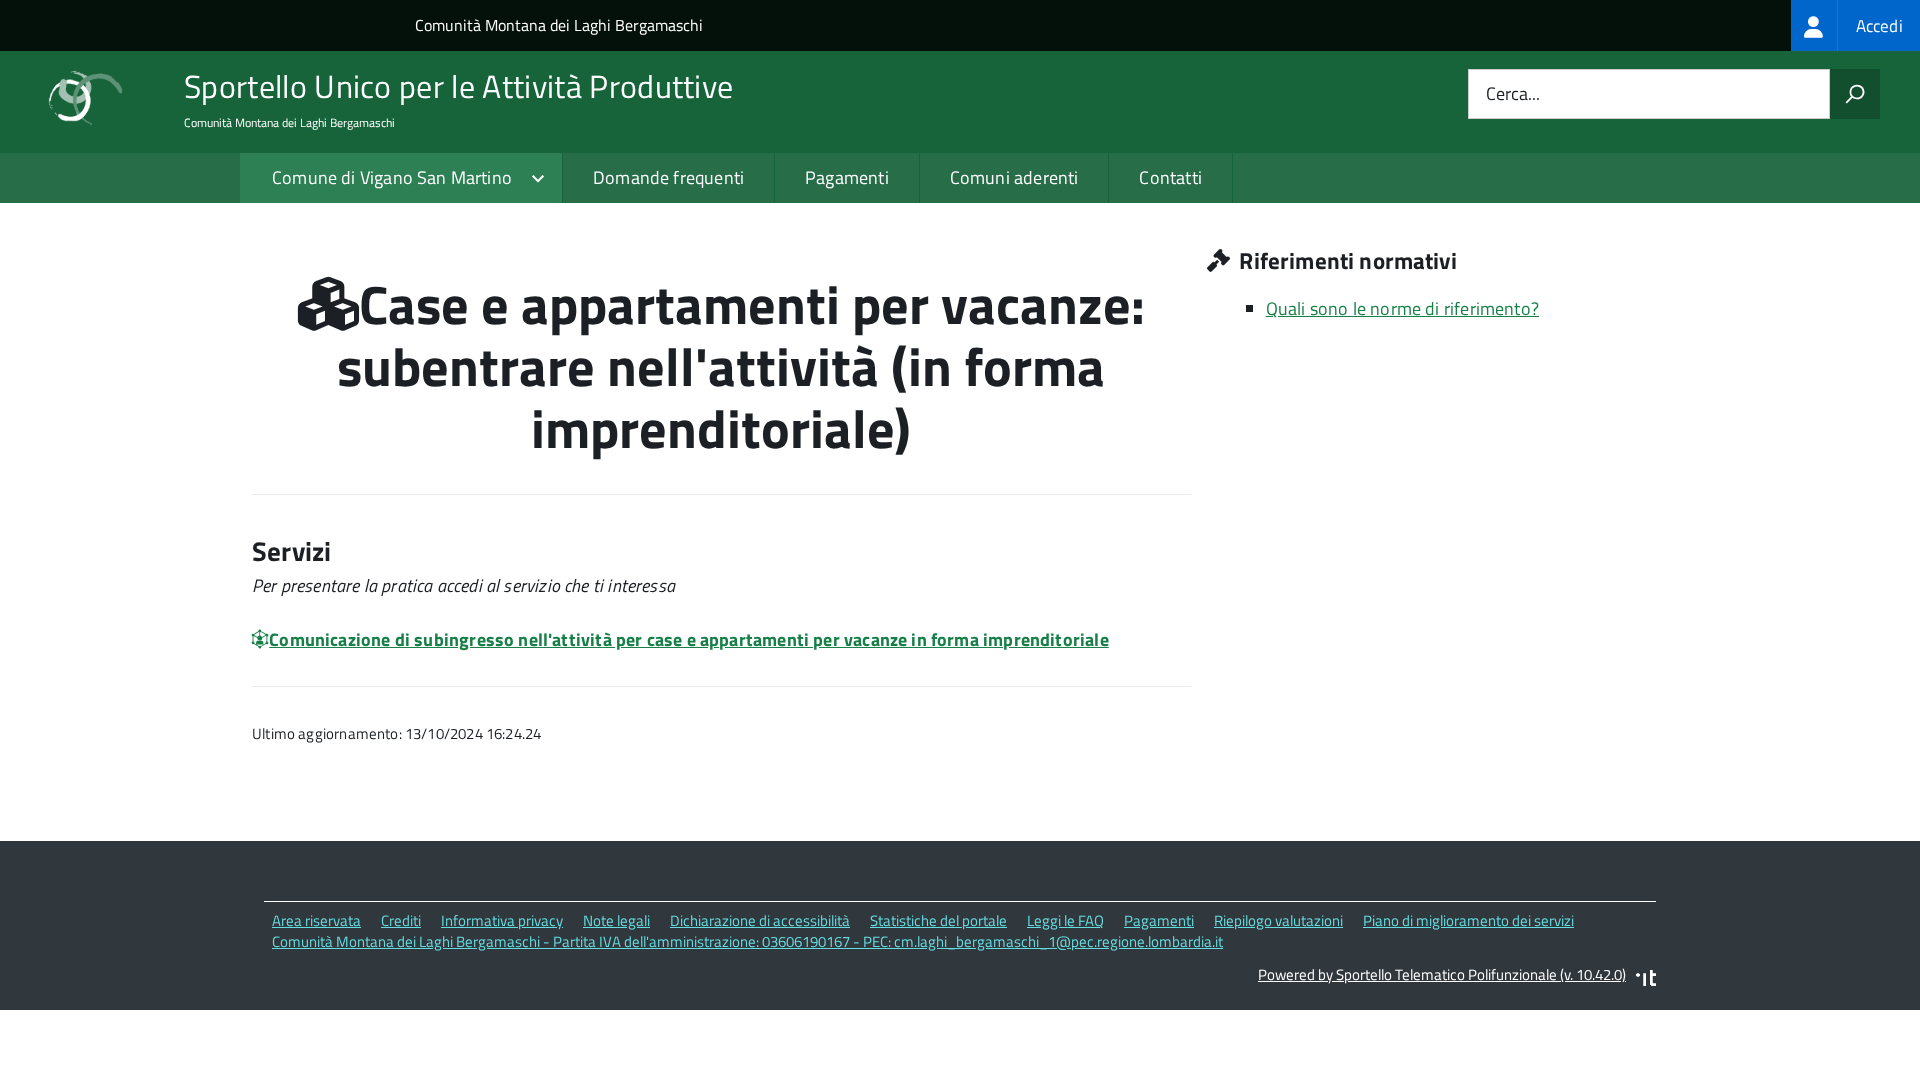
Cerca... (1513, 94)
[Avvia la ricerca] (1855, 94)
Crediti (401, 920)
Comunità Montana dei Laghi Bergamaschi (559, 25)
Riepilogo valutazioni (1278, 920)
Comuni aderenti (1014, 177)
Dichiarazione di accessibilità (760, 920)
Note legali (616, 920)
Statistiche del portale (938, 920)
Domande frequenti (668, 177)
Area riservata (316, 920)
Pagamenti (847, 177)
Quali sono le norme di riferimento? (1402, 308)
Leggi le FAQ (1065, 920)
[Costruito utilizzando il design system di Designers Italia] (1646, 980)
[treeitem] (1855, 25)
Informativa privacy (502, 920)
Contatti (1170, 177)
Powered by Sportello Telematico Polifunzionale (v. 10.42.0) (1442, 974)
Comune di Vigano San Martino (392, 177)
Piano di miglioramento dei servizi (1468, 920)
